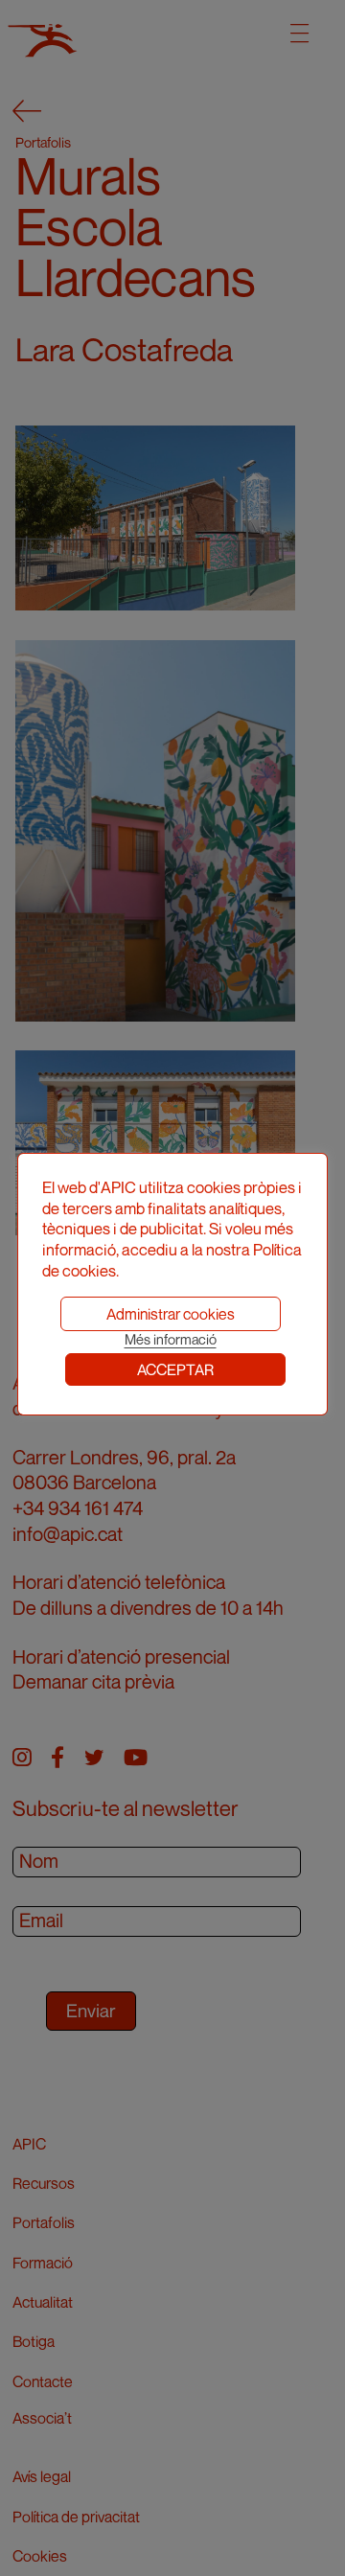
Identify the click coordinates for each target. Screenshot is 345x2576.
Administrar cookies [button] (171, 1314)
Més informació (171, 1339)
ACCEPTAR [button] (175, 1369)
